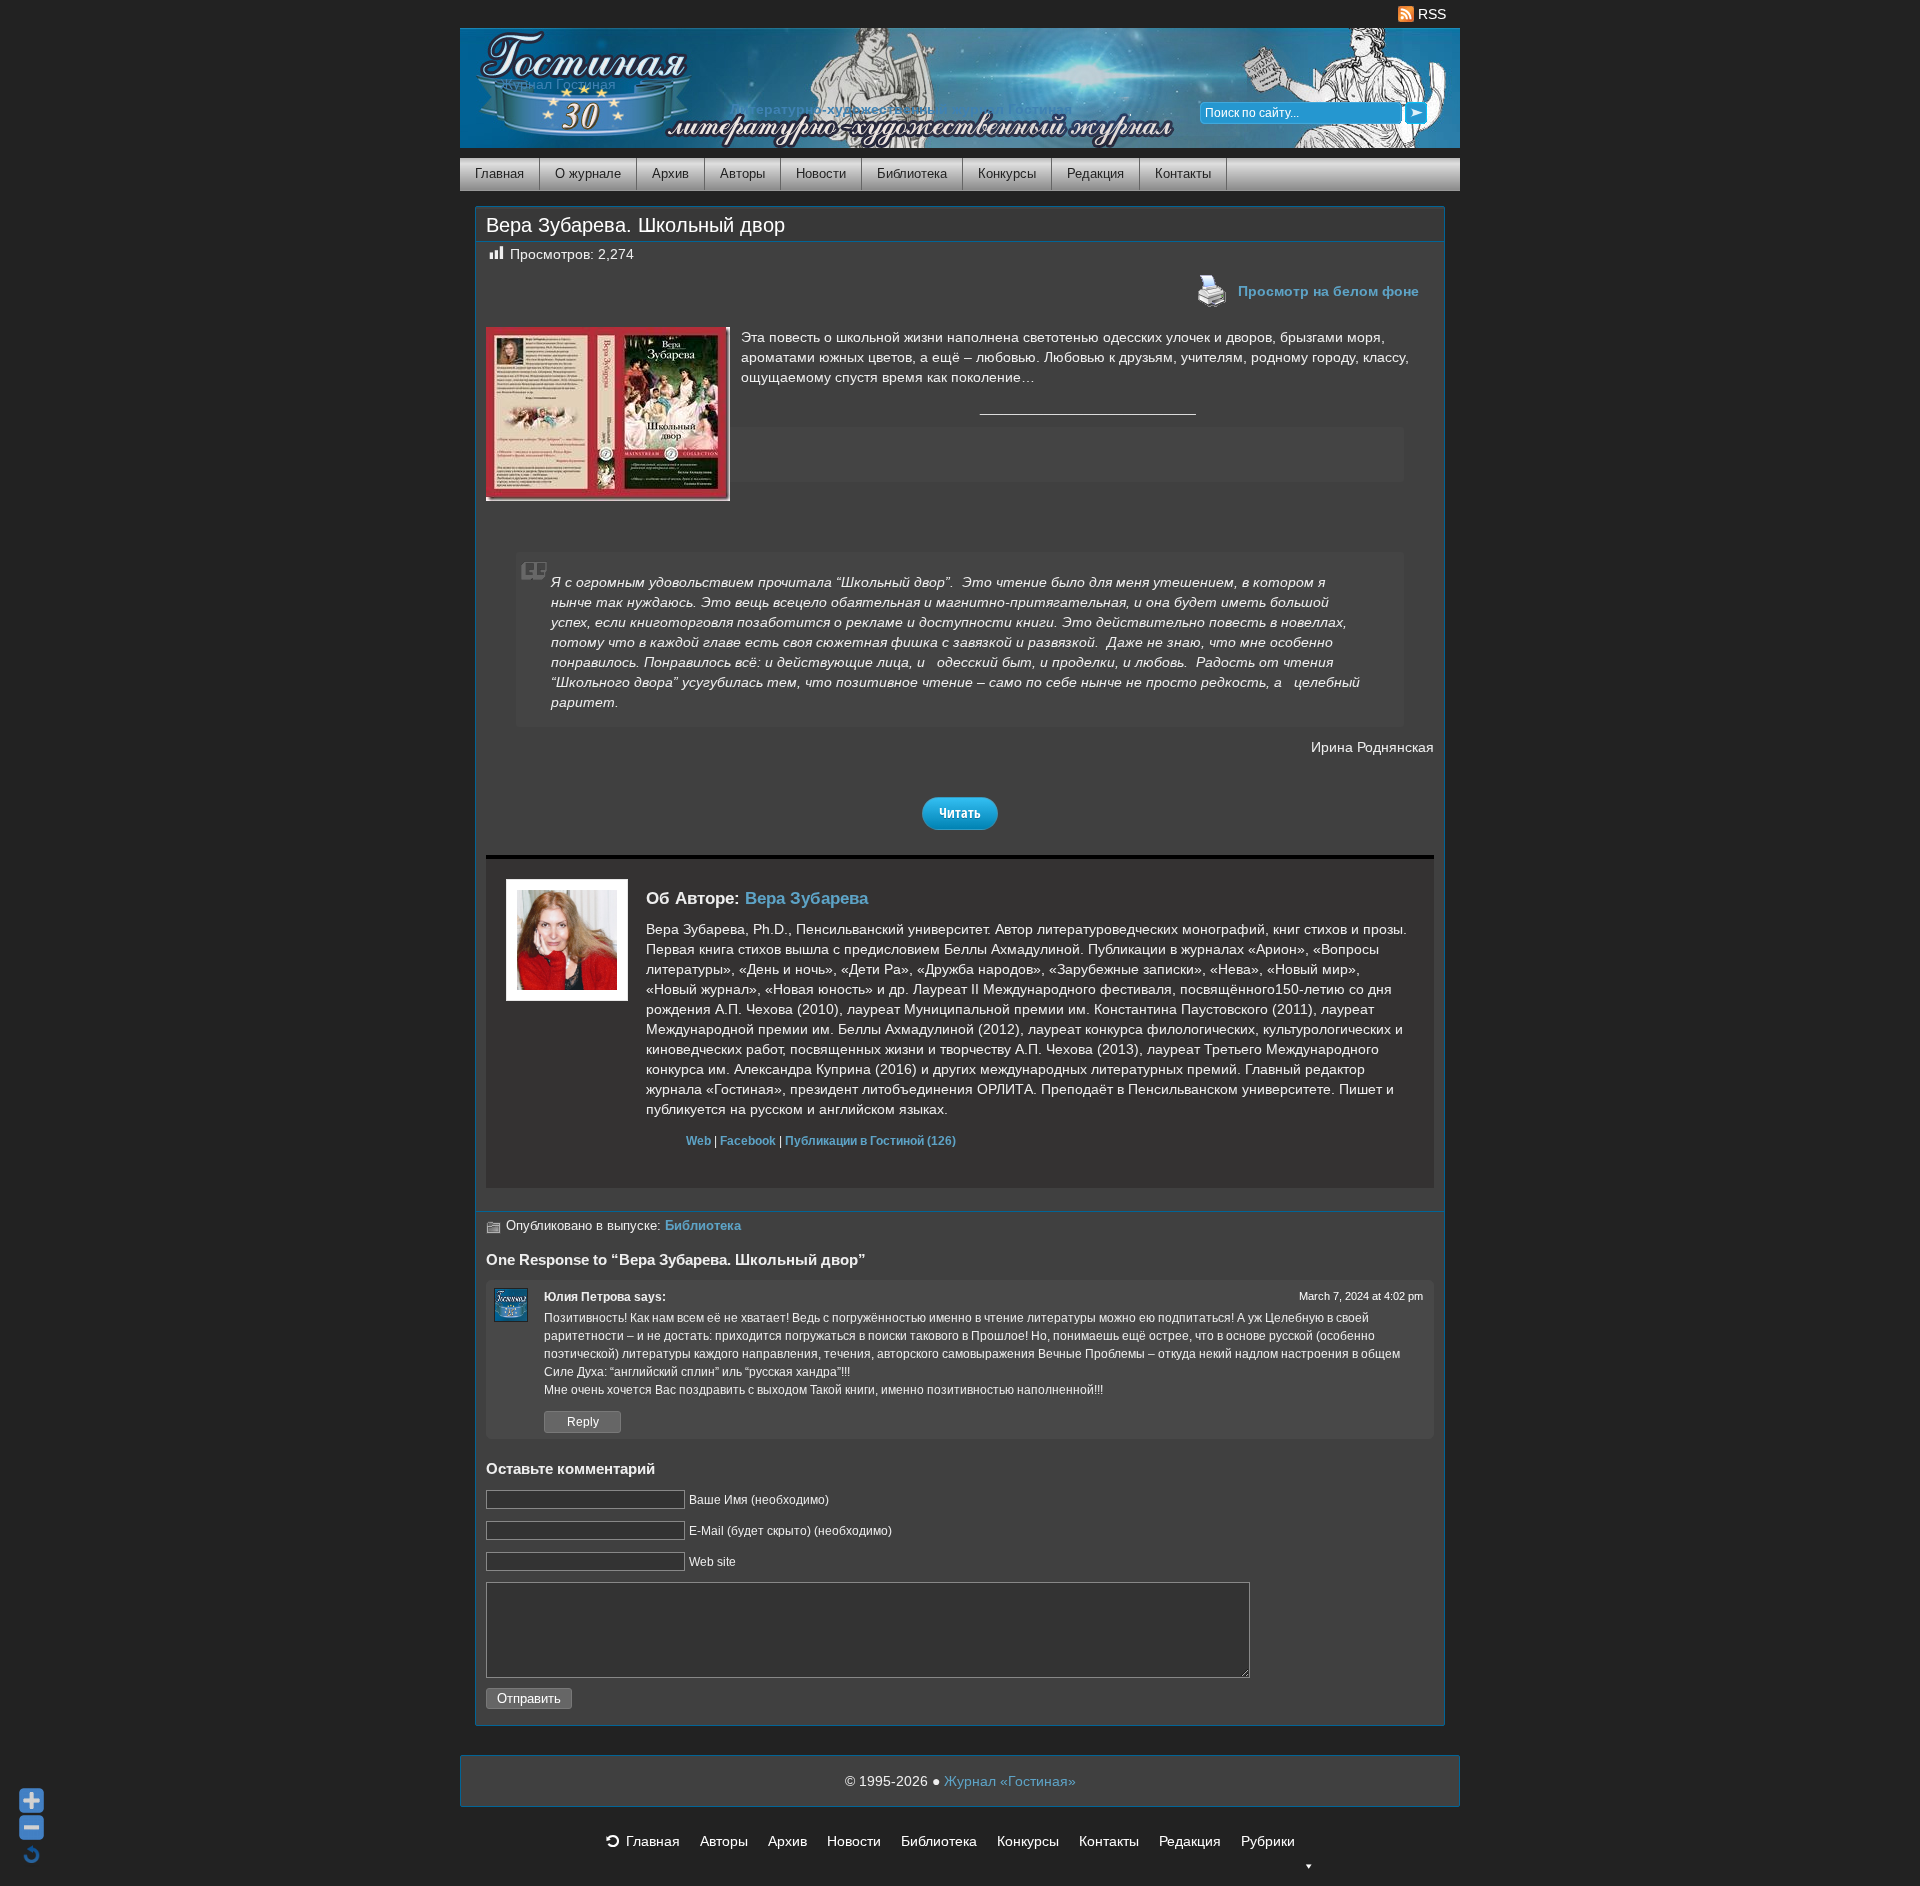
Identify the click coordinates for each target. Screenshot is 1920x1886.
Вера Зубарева (806, 898)
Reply (583, 1422)
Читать (960, 812)
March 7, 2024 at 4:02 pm (1361, 1296)
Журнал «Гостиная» (1010, 1781)
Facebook (748, 1140)
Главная (499, 173)
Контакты (1183, 173)
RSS (1430, 14)
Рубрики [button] (1268, 1841)
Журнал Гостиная (558, 84)
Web (698, 1140)
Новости (821, 173)
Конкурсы (1007, 173)
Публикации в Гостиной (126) (870, 1140)
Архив (670, 173)
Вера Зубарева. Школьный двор (635, 225)
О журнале (588, 173)
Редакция (1095, 173)
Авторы (742, 173)
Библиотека (912, 173)
